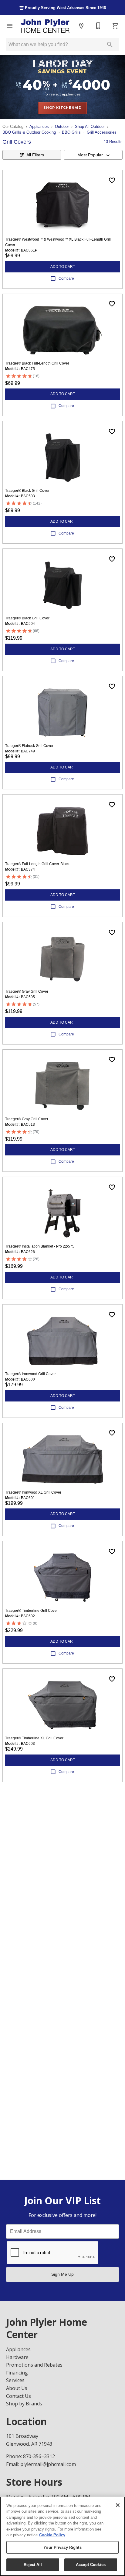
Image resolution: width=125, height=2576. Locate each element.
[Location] (81, 26)
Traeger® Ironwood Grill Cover (30, 1374)
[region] (62, 2536)
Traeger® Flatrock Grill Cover (29, 746)
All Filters (35, 155)
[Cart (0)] (115, 26)
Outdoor (62, 127)
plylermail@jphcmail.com (48, 2464)
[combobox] (93, 155)
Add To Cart (63, 267)
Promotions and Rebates (34, 2365)
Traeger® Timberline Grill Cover (32, 1611)
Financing (17, 2373)
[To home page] (46, 26)
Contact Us (19, 2396)
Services (15, 2380)
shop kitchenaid (62, 108)
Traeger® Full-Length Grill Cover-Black (37, 864)
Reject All (33, 2565)
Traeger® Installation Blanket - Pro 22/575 (40, 1246)
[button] (10, 26)
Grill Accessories (102, 132)
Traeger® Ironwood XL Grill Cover (33, 1492)
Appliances (39, 127)
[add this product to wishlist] (112, 180)
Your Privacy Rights (62, 2547)
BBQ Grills (71, 132)
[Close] (118, 2505)
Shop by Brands (24, 2404)
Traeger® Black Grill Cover (27, 491)
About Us (17, 2388)
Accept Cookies (91, 2565)
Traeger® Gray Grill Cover (27, 991)
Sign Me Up (62, 2274)
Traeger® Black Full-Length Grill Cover (37, 363)
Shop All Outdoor (90, 127)
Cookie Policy (52, 2535)
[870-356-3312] (98, 26)
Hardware (17, 2357)
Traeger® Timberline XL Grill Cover (34, 1738)
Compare (66, 278)
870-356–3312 (39, 2456)
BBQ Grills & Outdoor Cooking (29, 132)
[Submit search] (110, 45)
